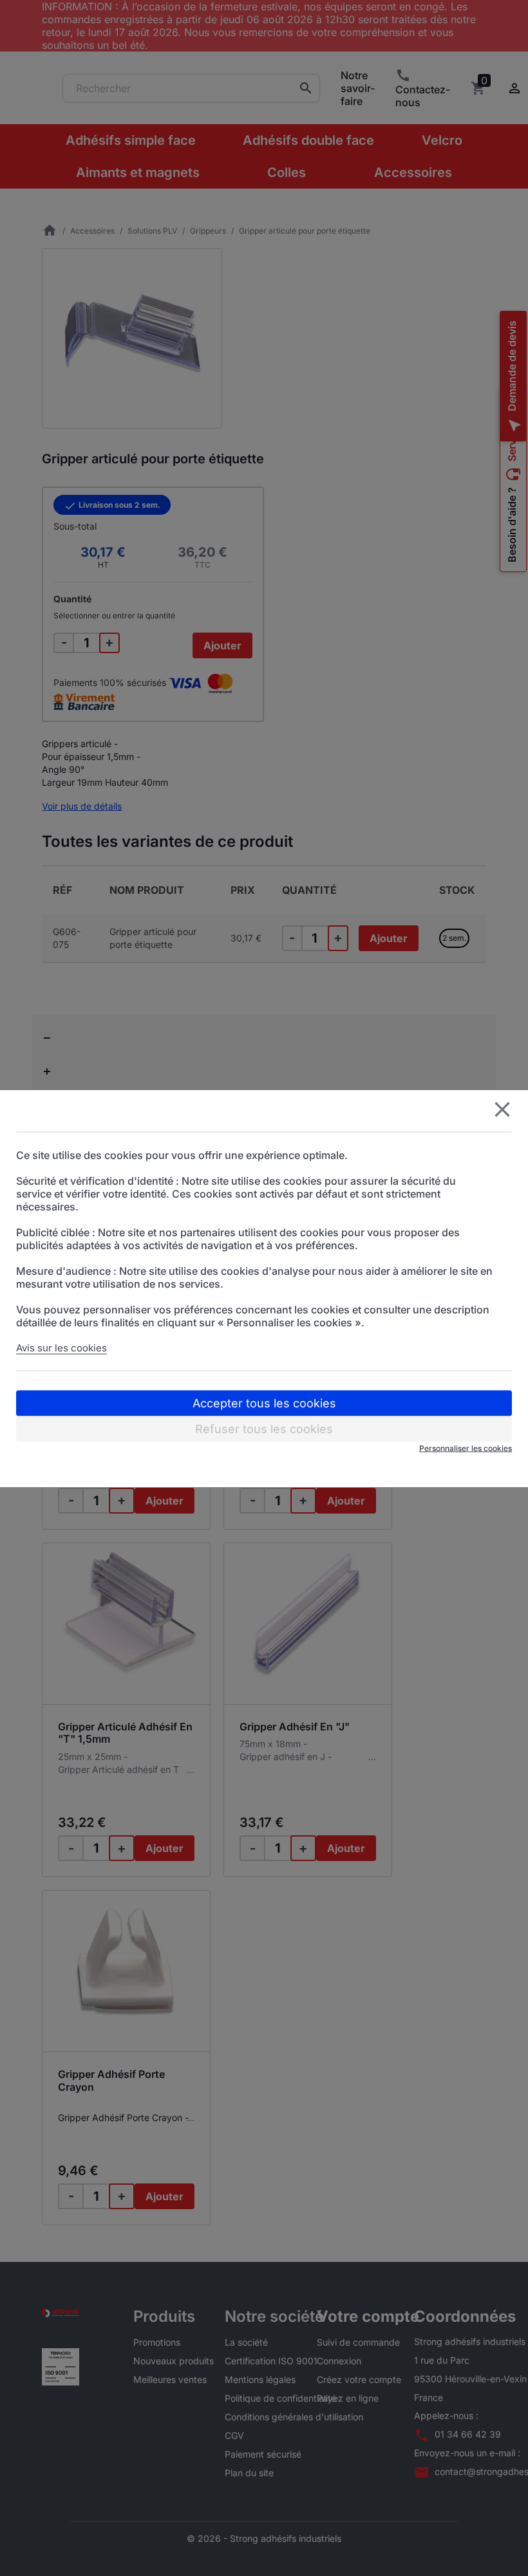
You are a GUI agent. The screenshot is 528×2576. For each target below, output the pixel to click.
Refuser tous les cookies (264, 1428)
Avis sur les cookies (61, 1347)
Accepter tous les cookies (264, 1403)
